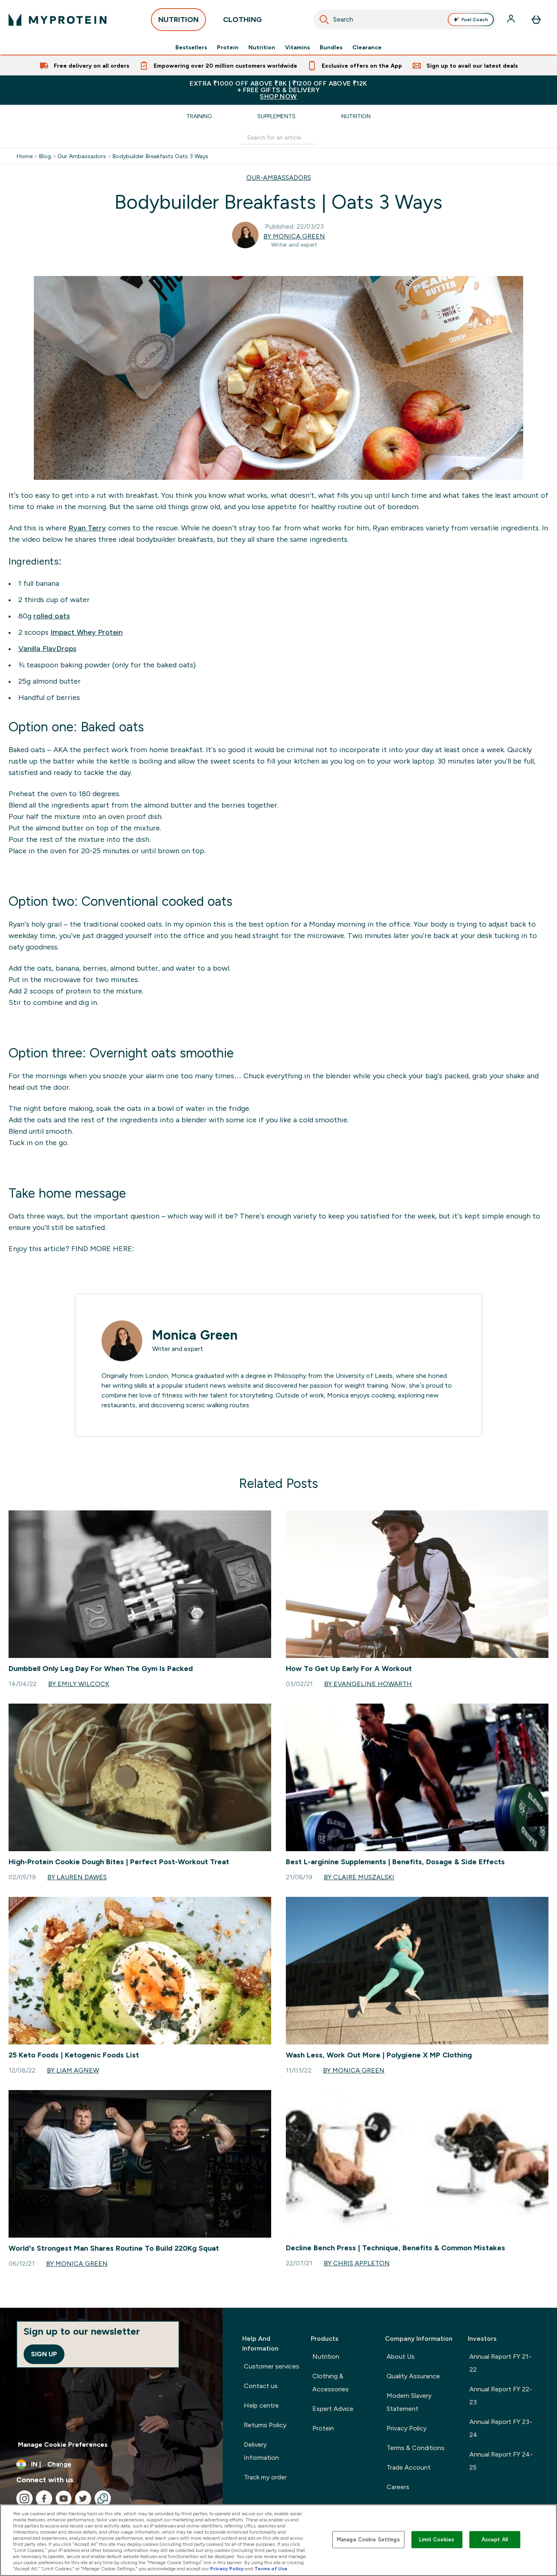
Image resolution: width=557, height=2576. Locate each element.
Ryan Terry (87, 528)
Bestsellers (191, 47)
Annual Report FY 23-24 (501, 2428)
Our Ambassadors (82, 156)
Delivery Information (261, 2451)
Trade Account (409, 2467)
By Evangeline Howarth (368, 1684)
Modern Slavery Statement (409, 2402)
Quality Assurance (413, 2376)
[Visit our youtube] (64, 2499)
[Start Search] (324, 20)
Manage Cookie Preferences (63, 2445)
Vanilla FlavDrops (47, 649)
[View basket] (536, 20)
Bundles (331, 47)
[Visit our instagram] (24, 2499)
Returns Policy (265, 2425)
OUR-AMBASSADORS (279, 178)
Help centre (261, 2405)
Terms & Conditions (416, 2448)
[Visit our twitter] (83, 2499)
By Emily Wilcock (79, 1684)
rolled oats (52, 616)
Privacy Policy (407, 2428)
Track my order (265, 2477)
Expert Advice (333, 2409)
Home (25, 156)
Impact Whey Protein (87, 632)
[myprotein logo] (57, 20)
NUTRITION (178, 20)
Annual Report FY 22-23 (501, 2396)
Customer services (272, 2366)
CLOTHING (242, 20)
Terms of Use (271, 2569)
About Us (401, 2356)
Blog (45, 156)
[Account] (512, 20)
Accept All (495, 2540)
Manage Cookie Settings (368, 2540)
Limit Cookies (437, 2540)
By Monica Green (294, 236)
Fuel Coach (475, 20)
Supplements (276, 116)
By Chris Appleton (357, 2263)
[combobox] (405, 20)
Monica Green (195, 1335)
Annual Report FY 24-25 (501, 2461)
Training (199, 116)
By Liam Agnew (73, 2070)
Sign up (44, 2354)
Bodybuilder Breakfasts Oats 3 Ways (160, 156)
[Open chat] (103, 2499)
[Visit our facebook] (44, 2499)
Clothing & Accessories (330, 2383)
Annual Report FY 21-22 (500, 2363)
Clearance (367, 47)
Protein (228, 47)
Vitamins (297, 47)
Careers (398, 2487)
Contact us (261, 2386)
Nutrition (262, 47)
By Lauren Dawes (77, 1877)
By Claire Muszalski (359, 1877)
